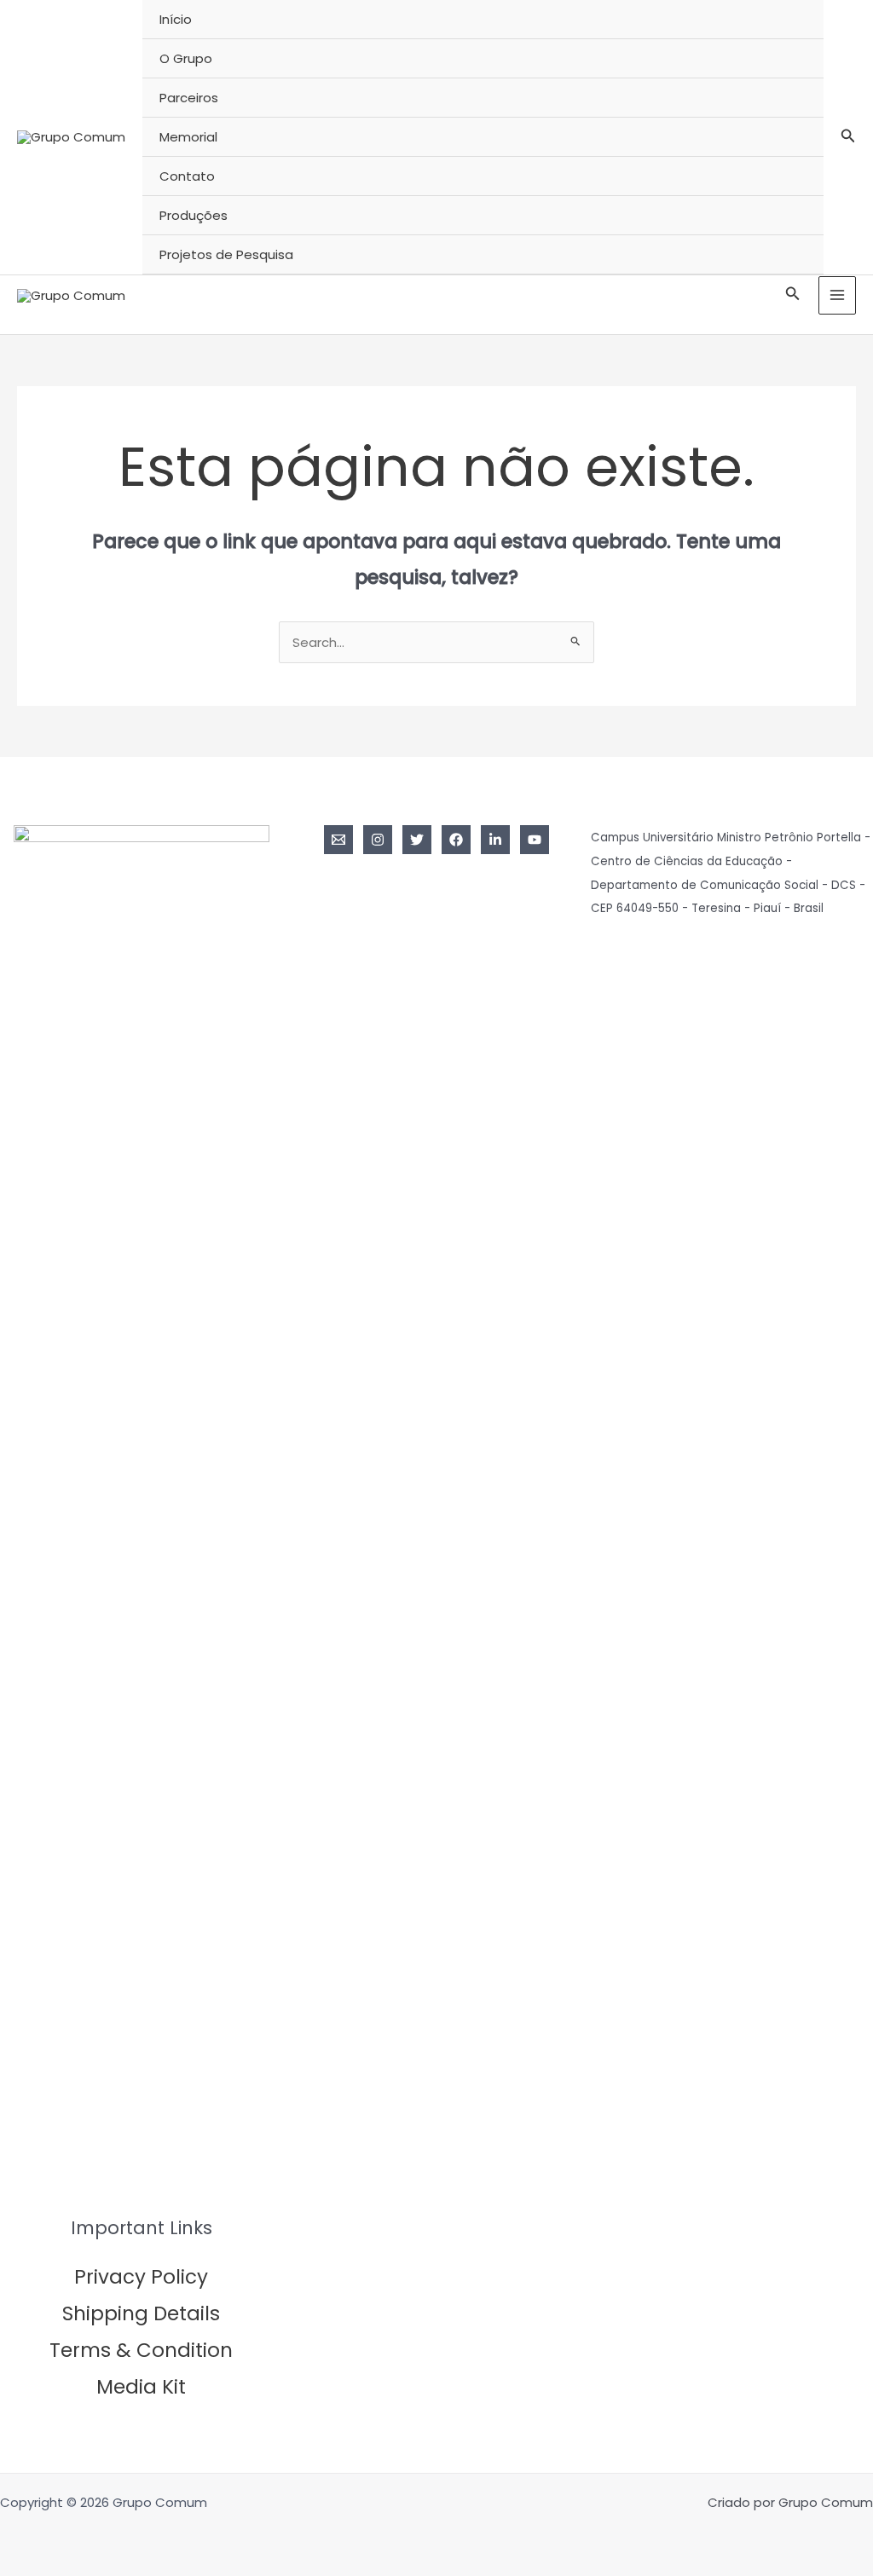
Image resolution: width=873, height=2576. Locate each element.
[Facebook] (456, 840)
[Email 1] (338, 840)
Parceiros (189, 98)
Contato (187, 176)
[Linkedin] (495, 840)
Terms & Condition (141, 2350)
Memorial (188, 137)
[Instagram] (378, 840)
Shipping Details (141, 2313)
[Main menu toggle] (838, 295)
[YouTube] (535, 840)
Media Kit (141, 2387)
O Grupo (186, 58)
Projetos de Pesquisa (226, 254)
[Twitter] (417, 840)
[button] (848, 137)
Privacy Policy (141, 2277)
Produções (194, 215)
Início (176, 19)
